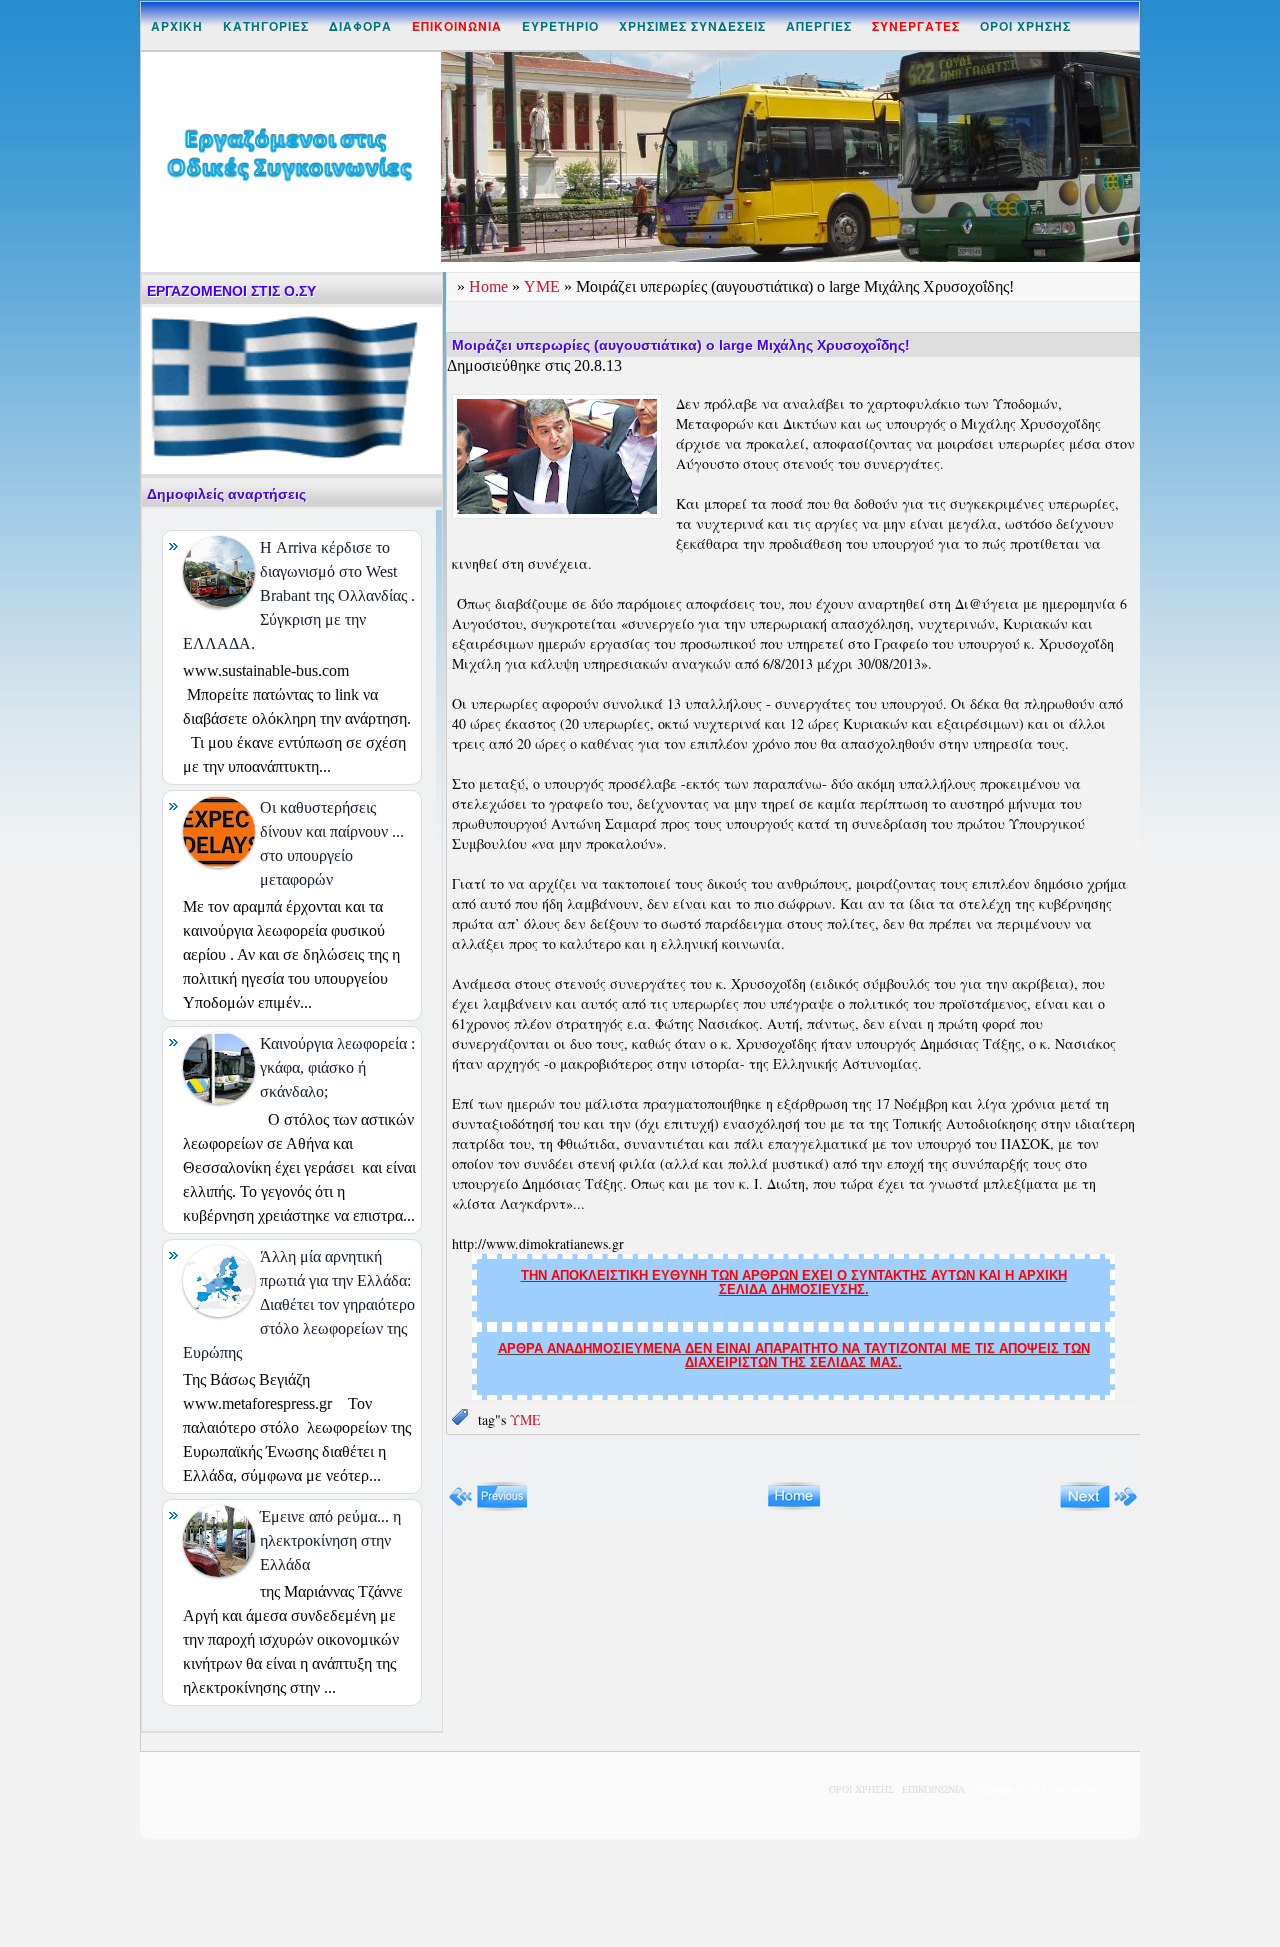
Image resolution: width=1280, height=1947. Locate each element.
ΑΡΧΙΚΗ (177, 26)
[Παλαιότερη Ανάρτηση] (1098, 1506)
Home (490, 286)
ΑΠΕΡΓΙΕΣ (819, 26)
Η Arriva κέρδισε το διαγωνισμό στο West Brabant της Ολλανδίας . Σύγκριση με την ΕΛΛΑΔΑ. (299, 595)
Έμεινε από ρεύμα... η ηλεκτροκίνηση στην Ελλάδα (330, 1540)
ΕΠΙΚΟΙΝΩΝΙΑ (933, 1789)
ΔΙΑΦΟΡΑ (360, 26)
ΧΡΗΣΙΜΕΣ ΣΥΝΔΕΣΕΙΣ (692, 26)
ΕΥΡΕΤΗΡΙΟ (560, 26)
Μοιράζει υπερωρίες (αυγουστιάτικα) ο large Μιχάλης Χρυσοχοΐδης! (681, 345)
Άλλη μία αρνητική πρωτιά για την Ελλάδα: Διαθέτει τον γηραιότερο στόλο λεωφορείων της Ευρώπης (299, 1304)
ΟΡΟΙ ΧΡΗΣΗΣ (1025, 26)
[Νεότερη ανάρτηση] (488, 1506)
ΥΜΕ (544, 286)
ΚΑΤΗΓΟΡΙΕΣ (266, 26)
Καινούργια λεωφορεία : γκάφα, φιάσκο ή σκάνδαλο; (337, 1067)
